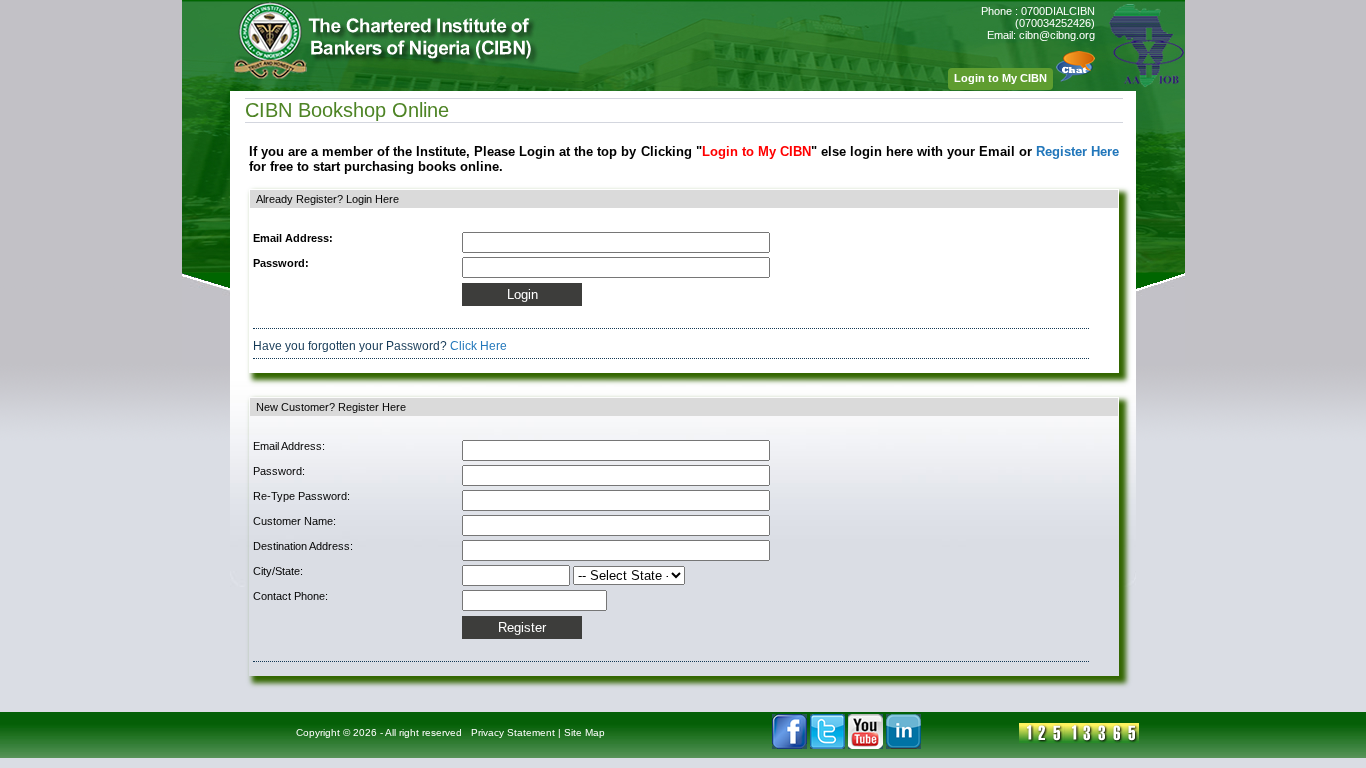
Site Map (584, 732)
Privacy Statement (513, 732)
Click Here (478, 346)
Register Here (1077, 151)
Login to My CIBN (1000, 78)
